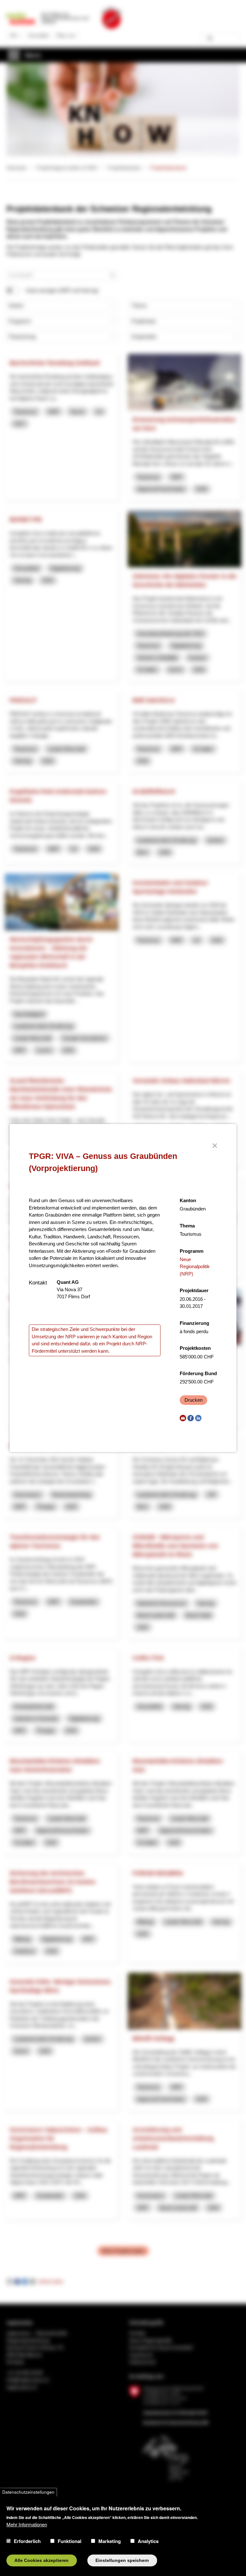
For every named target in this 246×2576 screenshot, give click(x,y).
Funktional (70, 2541)
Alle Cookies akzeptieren (41, 2560)
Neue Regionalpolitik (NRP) (195, 1267)
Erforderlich (27, 2541)
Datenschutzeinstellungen (28, 2492)
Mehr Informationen (27, 2524)
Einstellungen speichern (122, 2560)
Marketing (110, 2541)
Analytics (148, 2541)
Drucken (193, 1400)
